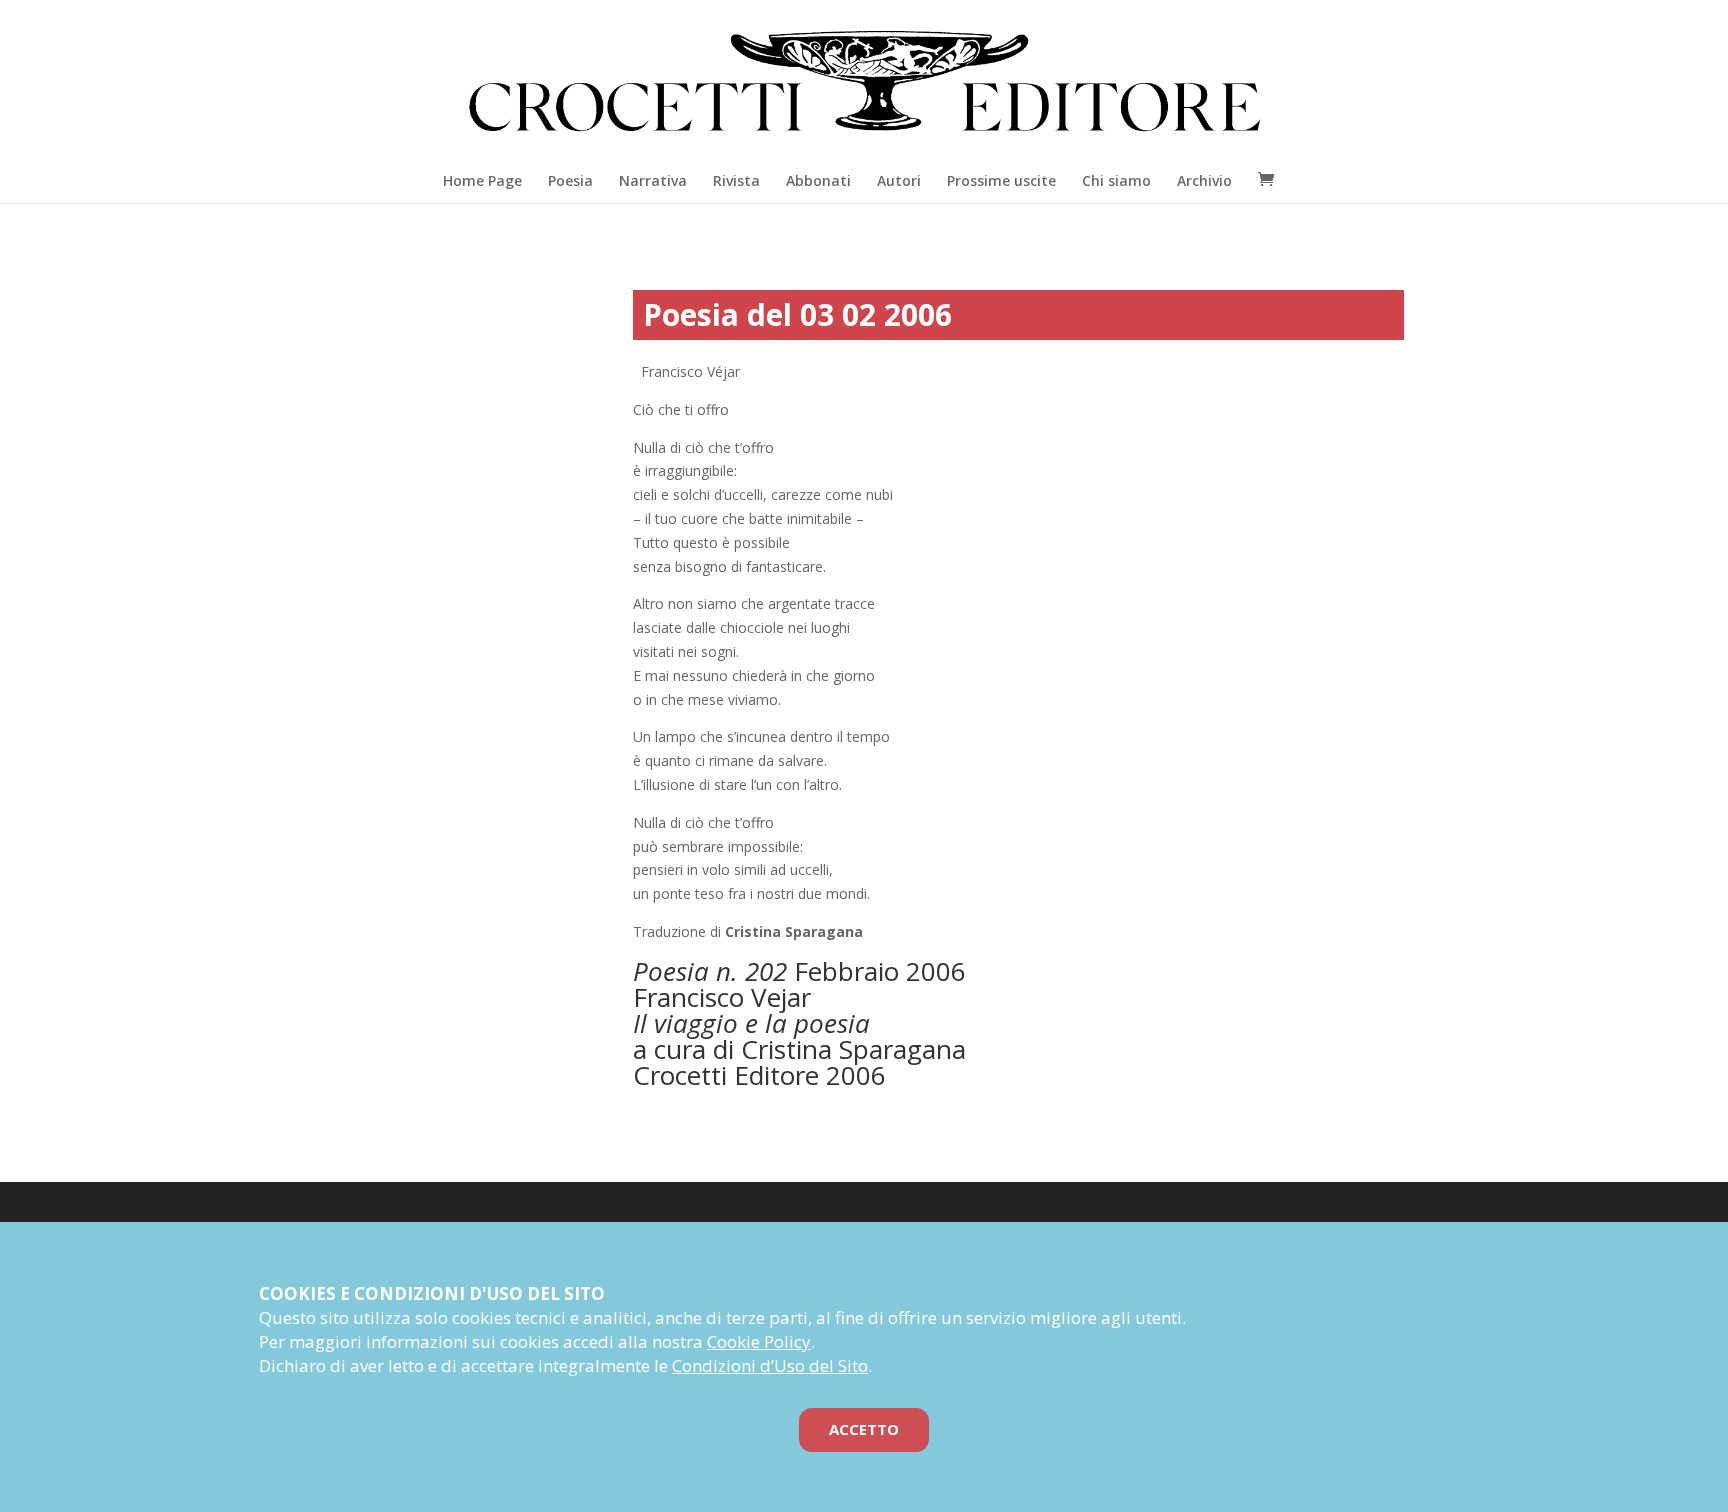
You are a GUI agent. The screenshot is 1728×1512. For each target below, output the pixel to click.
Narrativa (653, 180)
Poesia (570, 180)
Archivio (1204, 180)
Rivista (736, 180)
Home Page (482, 180)
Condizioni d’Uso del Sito (770, 1365)
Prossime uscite (1001, 180)
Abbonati (818, 180)
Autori (899, 180)
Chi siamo (1116, 180)
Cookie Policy (759, 1341)
